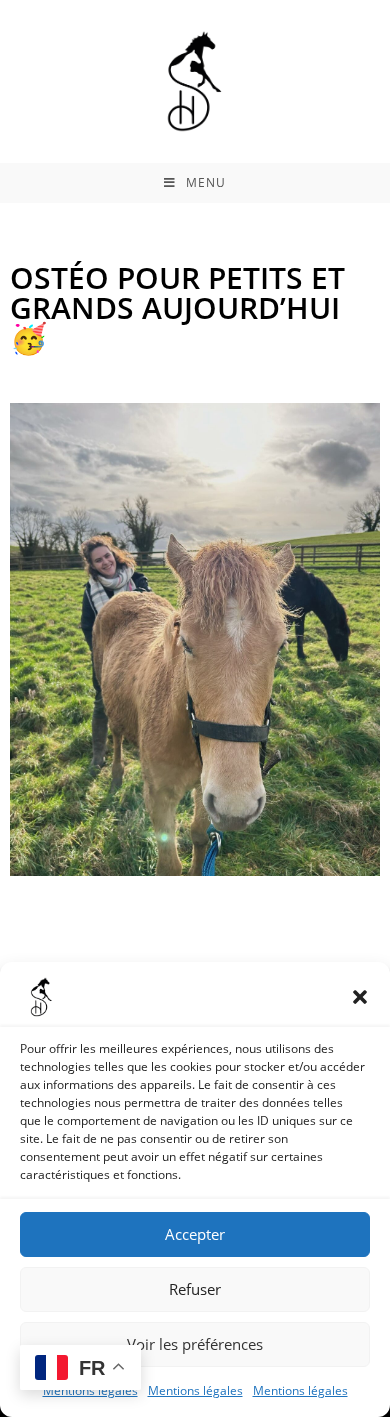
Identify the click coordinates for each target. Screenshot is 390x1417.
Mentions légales (195, 1390)
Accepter (195, 1234)
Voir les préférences (195, 1344)
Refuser (195, 1289)
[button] (360, 997)
